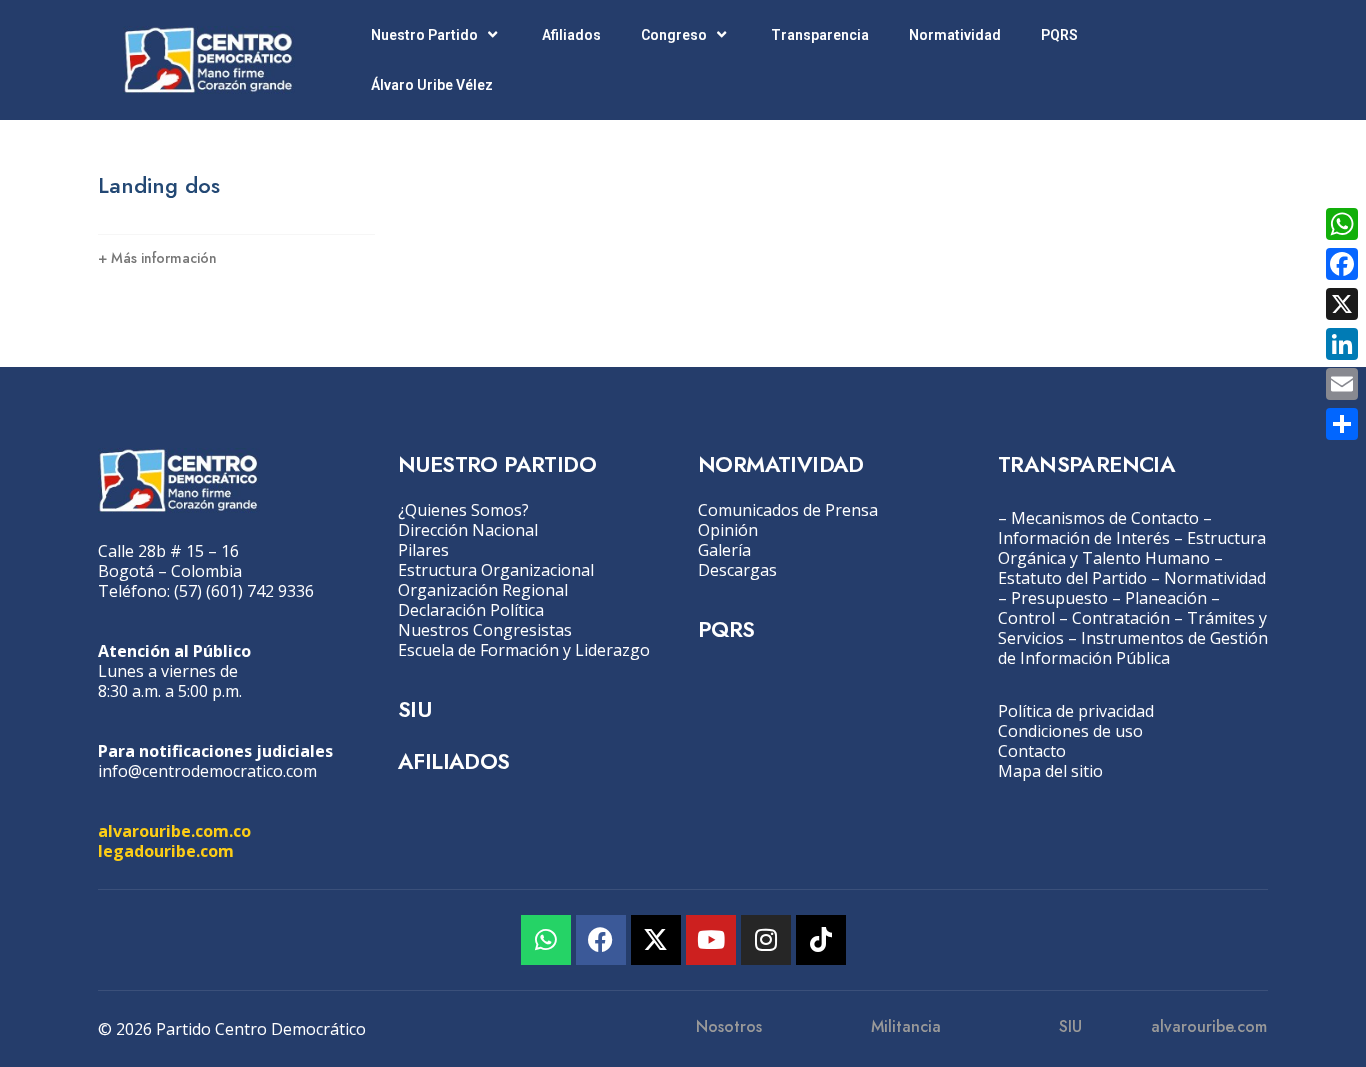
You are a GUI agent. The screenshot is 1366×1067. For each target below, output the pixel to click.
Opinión (728, 530)
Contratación (1121, 618)
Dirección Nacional (468, 530)
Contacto (1032, 751)
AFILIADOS (454, 761)
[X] (1342, 304)
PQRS (1059, 35)
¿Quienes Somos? (463, 510)
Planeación (1166, 598)
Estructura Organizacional (496, 570)
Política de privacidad (1076, 711)
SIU (414, 709)
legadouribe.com (166, 851)
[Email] (1342, 384)
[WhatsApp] (1342, 224)
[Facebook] (601, 940)
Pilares (423, 550)
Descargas (737, 570)
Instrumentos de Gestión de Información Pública (1133, 648)
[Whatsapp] (546, 940)
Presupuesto (1059, 598)
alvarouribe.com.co (174, 831)
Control (1026, 618)
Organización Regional (483, 590)
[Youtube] (711, 940)
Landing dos (159, 185)
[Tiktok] (821, 940)
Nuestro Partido (424, 35)
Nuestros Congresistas (485, 630)
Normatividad (955, 35)
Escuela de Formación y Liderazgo (524, 650)
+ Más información (157, 258)
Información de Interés (1084, 538)
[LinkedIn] (1342, 344)
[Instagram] (766, 940)
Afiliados (571, 35)
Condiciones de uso (1070, 731)
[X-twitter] (656, 940)
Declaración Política (471, 610)
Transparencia (820, 35)
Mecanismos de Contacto (1105, 518)
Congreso (674, 35)
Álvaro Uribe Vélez (432, 85)
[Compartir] (1342, 424)
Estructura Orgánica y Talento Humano (1132, 548)
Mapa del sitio (1050, 771)
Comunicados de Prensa (788, 510)
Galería (724, 550)
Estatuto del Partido (1072, 578)
